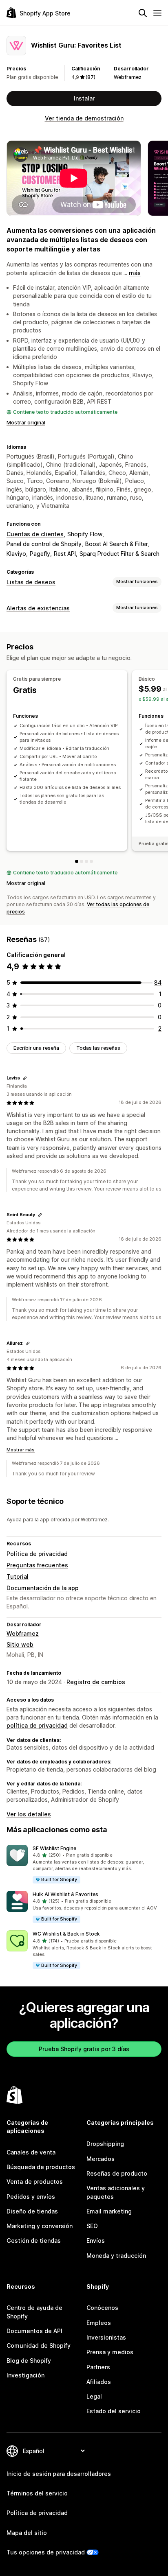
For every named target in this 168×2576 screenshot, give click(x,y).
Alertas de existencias (38, 608)
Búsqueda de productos (41, 2167)
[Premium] (91, 861)
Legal (94, 2396)
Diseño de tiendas (32, 2211)
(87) (91, 77)
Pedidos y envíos (31, 2197)
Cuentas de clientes (35, 534)
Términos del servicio (37, 2493)
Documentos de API (34, 2331)
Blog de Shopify (29, 2361)
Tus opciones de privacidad (46, 2552)
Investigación (25, 2375)
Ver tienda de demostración (84, 118)
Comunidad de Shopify (39, 2345)
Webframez (128, 77)
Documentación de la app (43, 1588)
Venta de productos (35, 2182)
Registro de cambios (96, 1682)
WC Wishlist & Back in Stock (66, 1934)
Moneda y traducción (116, 2256)
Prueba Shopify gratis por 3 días (84, 2049)
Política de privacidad (37, 1554)
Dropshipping (105, 2144)
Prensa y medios (110, 2352)
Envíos (96, 2241)
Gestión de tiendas (34, 2241)
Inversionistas (106, 2337)
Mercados (101, 2159)
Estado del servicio (114, 2411)
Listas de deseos (31, 582)
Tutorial (18, 1576)
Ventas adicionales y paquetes (116, 2192)
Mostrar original (26, 423)
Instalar (84, 98)
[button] (84, 1865)
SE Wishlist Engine (54, 1848)
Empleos (99, 2323)
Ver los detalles (29, 1814)
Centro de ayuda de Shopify (34, 2312)
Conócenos (102, 2308)
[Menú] (157, 13)
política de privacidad (37, 1725)
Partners (98, 2367)
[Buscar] (143, 13)
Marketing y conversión (40, 2226)
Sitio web (20, 1644)
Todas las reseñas (98, 1048)
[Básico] (82, 861)
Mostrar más (21, 1450)
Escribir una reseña (36, 1048)
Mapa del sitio (27, 2533)
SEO (92, 2226)
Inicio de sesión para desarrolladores (59, 2474)
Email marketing (109, 2211)
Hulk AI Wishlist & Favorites (65, 1894)
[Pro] (86, 861)
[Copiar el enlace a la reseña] (25, 1078)
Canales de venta (31, 2152)
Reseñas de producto (117, 2173)
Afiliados (99, 2382)
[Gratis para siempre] (77, 861)
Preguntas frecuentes (37, 1565)
